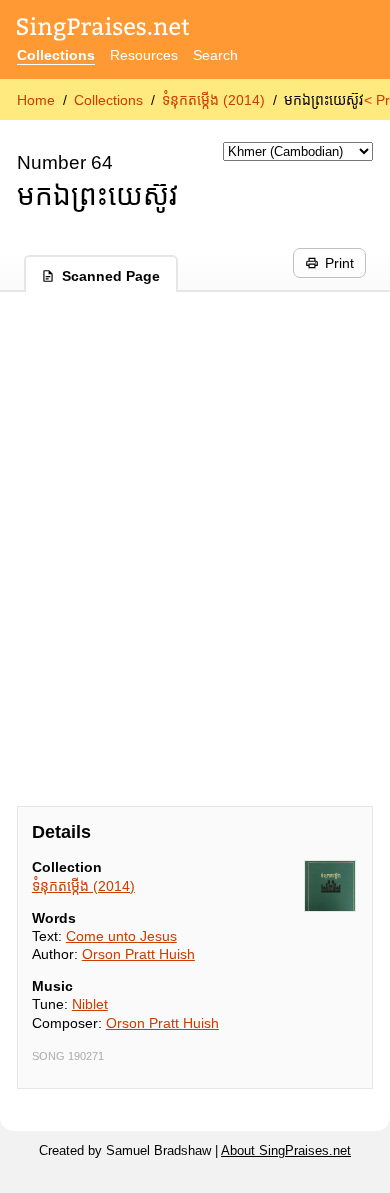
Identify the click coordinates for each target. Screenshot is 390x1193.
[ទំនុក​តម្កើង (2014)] (330, 886)
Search (215, 55)
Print (339, 263)
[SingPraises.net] (103, 30)
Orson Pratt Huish (138, 954)
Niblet (90, 1004)
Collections (56, 55)
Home (36, 100)
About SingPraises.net (286, 1151)
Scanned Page (111, 276)
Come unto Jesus (121, 936)
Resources (144, 55)
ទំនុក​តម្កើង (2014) (213, 100)
